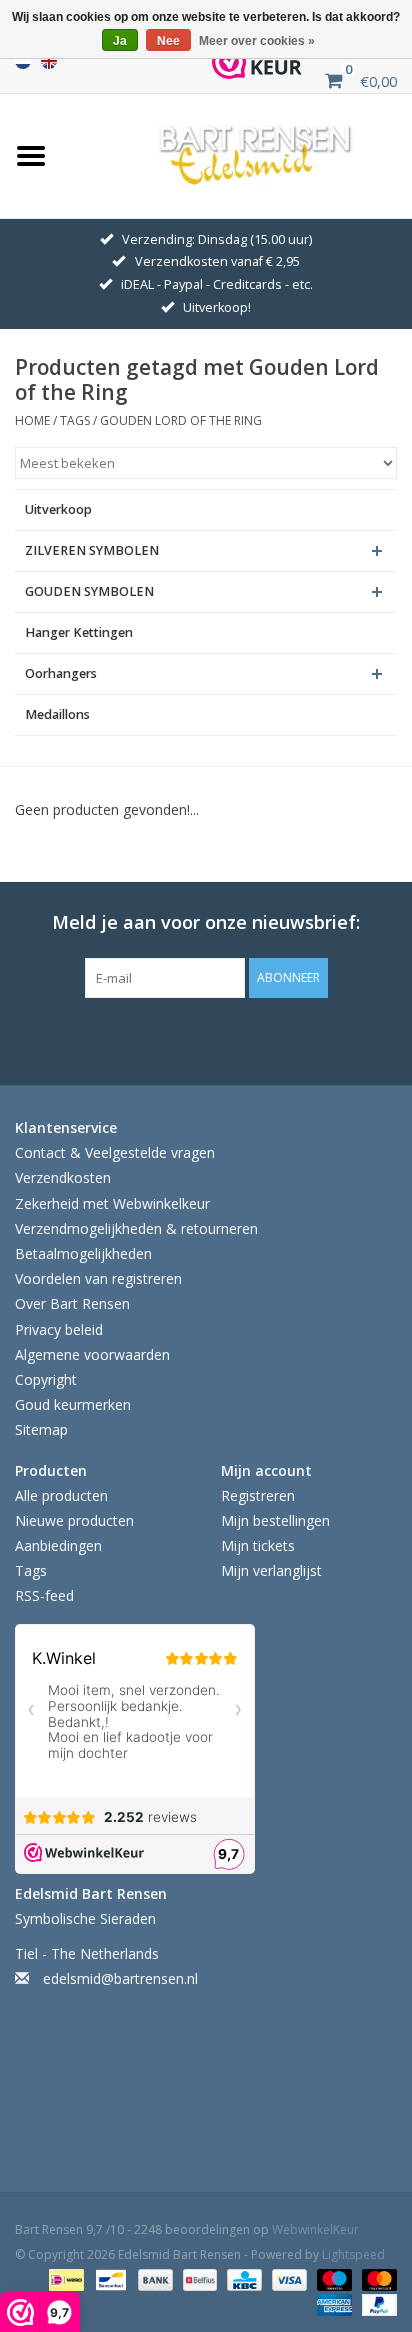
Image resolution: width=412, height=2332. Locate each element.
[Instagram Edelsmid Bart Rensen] (296, 1039)
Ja (120, 41)
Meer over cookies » (257, 41)
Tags (75, 420)
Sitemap (41, 1429)
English (49, 61)
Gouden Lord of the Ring (181, 420)
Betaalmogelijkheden (83, 1253)
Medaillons (57, 714)
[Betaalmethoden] (64, 2279)
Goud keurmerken (73, 1404)
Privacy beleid (59, 1329)
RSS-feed (44, 1595)
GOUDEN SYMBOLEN (89, 591)
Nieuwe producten (74, 1520)
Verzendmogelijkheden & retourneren (136, 1228)
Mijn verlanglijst (271, 1570)
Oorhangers (61, 673)
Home (32, 420)
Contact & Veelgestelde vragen (115, 1152)
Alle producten (61, 1495)
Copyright (46, 1379)
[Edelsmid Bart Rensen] (256, 153)
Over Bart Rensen (72, 1303)
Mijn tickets (258, 1545)
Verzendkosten (63, 1177)
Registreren (258, 1495)
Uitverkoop (58, 509)
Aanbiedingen (58, 1545)
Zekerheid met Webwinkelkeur (112, 1203)
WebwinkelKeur (315, 2229)
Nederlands (23, 61)
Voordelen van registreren (98, 1278)
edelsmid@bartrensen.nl (120, 1978)
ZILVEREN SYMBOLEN (92, 550)
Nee (168, 41)
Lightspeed (353, 2254)
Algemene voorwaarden (92, 1354)
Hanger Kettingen (79, 632)
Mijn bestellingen (275, 1520)
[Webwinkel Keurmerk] (257, 62)
